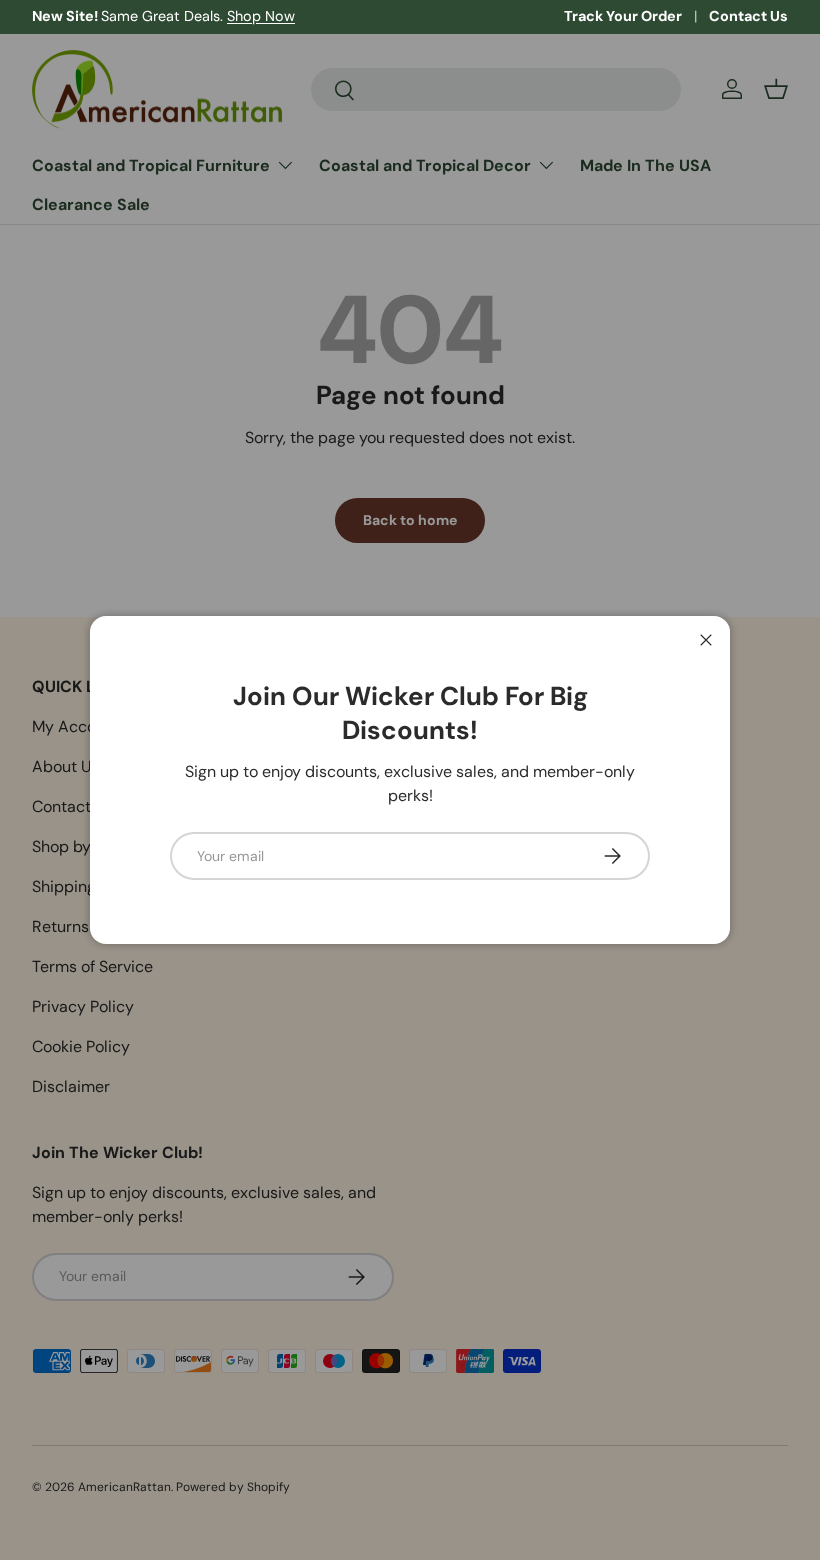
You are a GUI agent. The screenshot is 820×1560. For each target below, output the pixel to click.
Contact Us (748, 16)
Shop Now (261, 16)
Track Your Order (623, 16)
